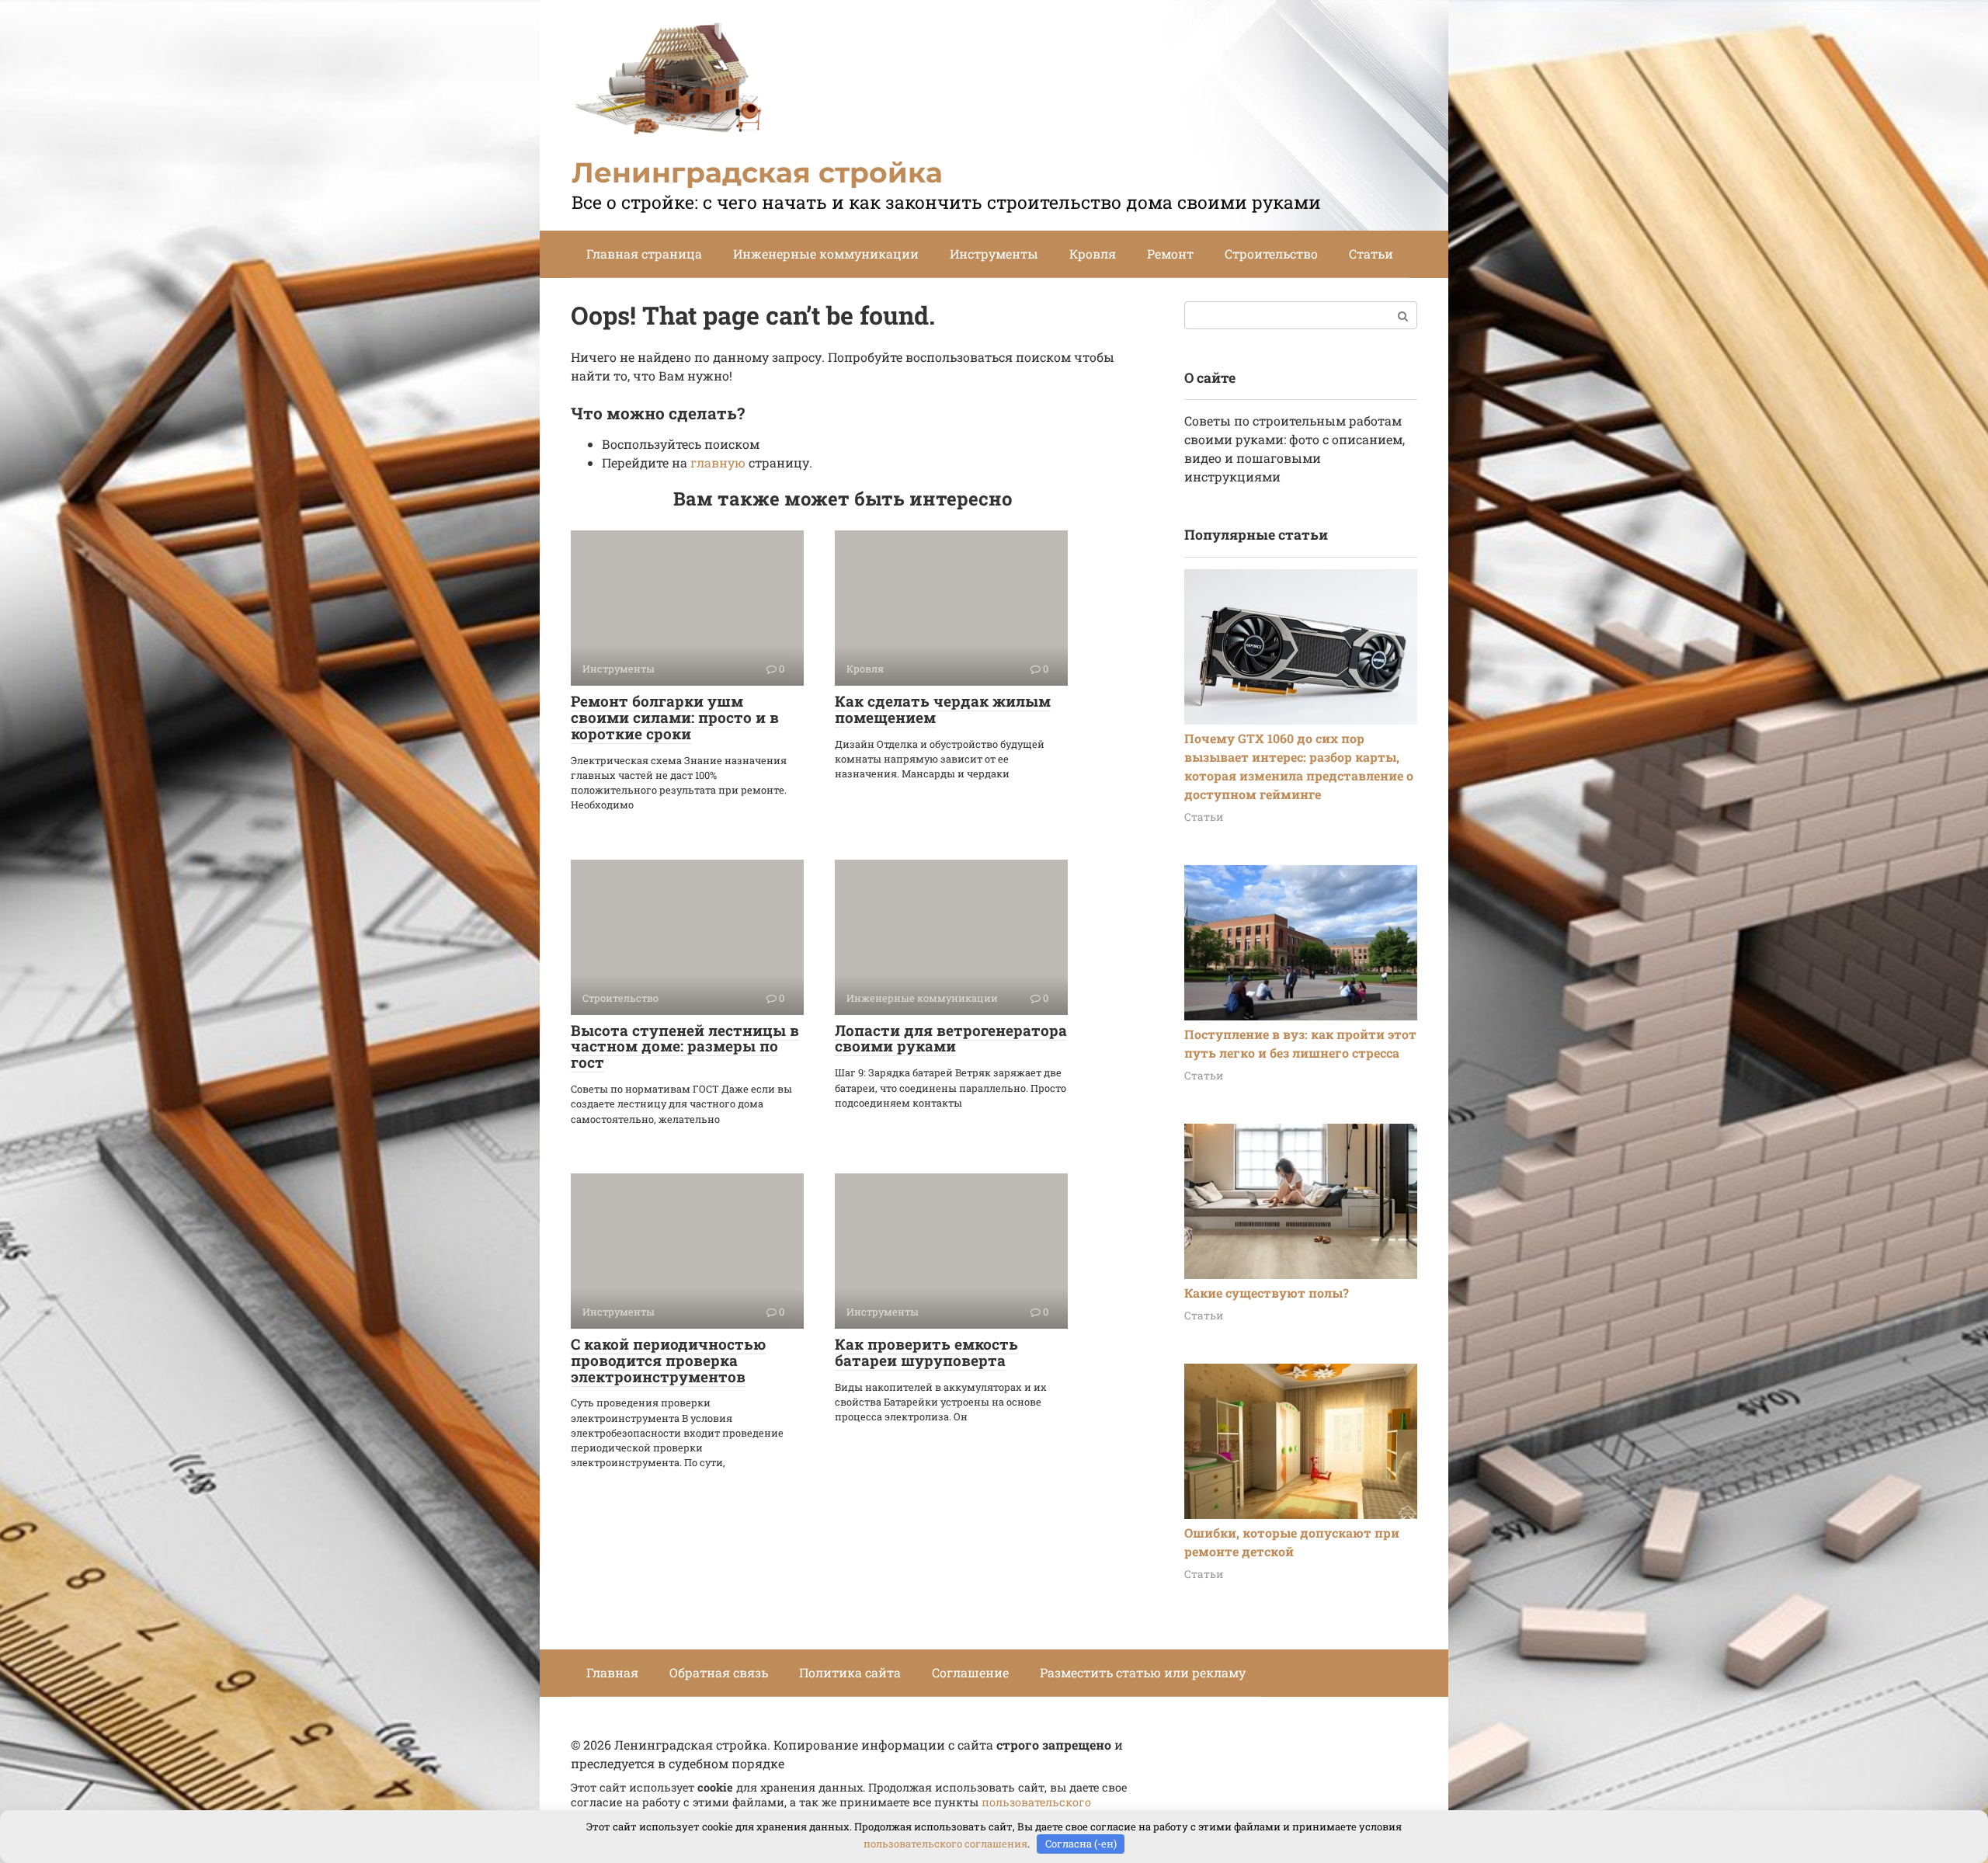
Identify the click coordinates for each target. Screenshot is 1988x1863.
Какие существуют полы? (1267, 1293)
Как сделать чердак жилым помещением (943, 709)
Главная (612, 1672)
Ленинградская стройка (757, 172)
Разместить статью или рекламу (1143, 1672)
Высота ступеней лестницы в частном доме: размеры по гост (685, 1046)
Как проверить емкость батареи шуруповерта (926, 1352)
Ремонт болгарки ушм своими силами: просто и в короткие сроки (675, 717)
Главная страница (644, 254)
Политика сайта (850, 1672)
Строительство (1271, 254)
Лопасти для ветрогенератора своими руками (951, 1038)
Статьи (1371, 254)
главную (718, 462)
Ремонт (1170, 254)
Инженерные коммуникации (826, 254)
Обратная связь (719, 1672)
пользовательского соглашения (945, 1844)
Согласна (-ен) (1081, 1844)
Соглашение (970, 1672)
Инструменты (994, 254)
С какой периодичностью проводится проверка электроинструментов (668, 1360)
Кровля (1093, 254)
